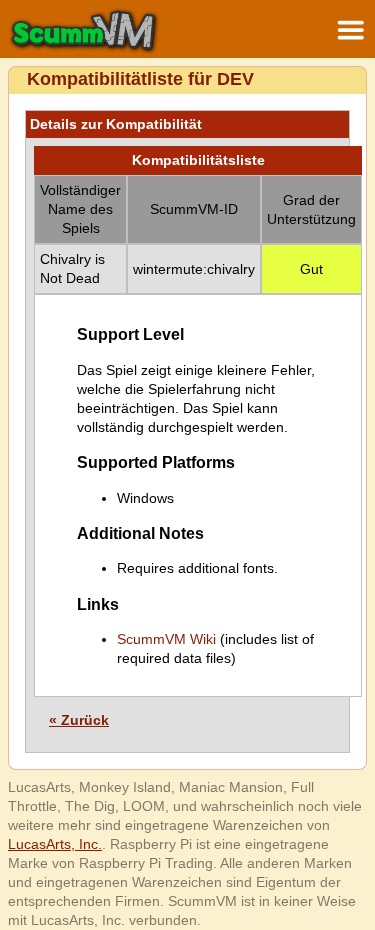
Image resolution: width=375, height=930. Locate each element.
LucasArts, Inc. (55, 844)
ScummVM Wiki (166, 639)
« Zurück (79, 720)
